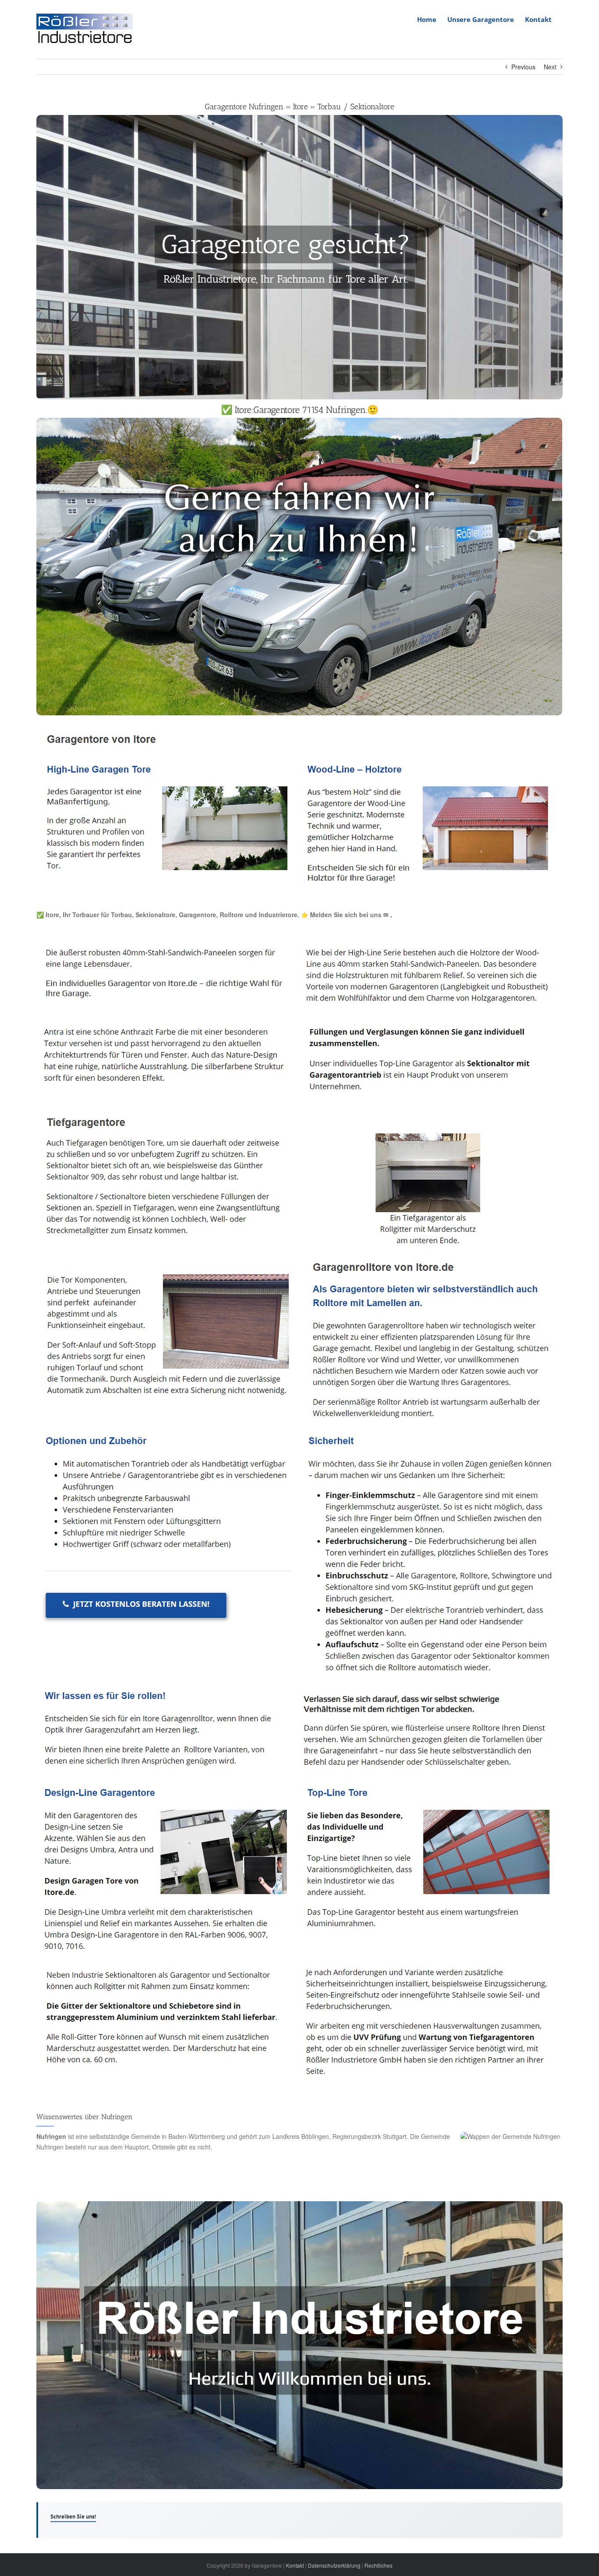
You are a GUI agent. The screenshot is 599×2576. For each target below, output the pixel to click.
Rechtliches (378, 2565)
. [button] (390, 915)
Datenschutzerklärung (334, 2565)
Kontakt (295, 2565)
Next (550, 67)
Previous (523, 67)
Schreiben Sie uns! (73, 2517)
